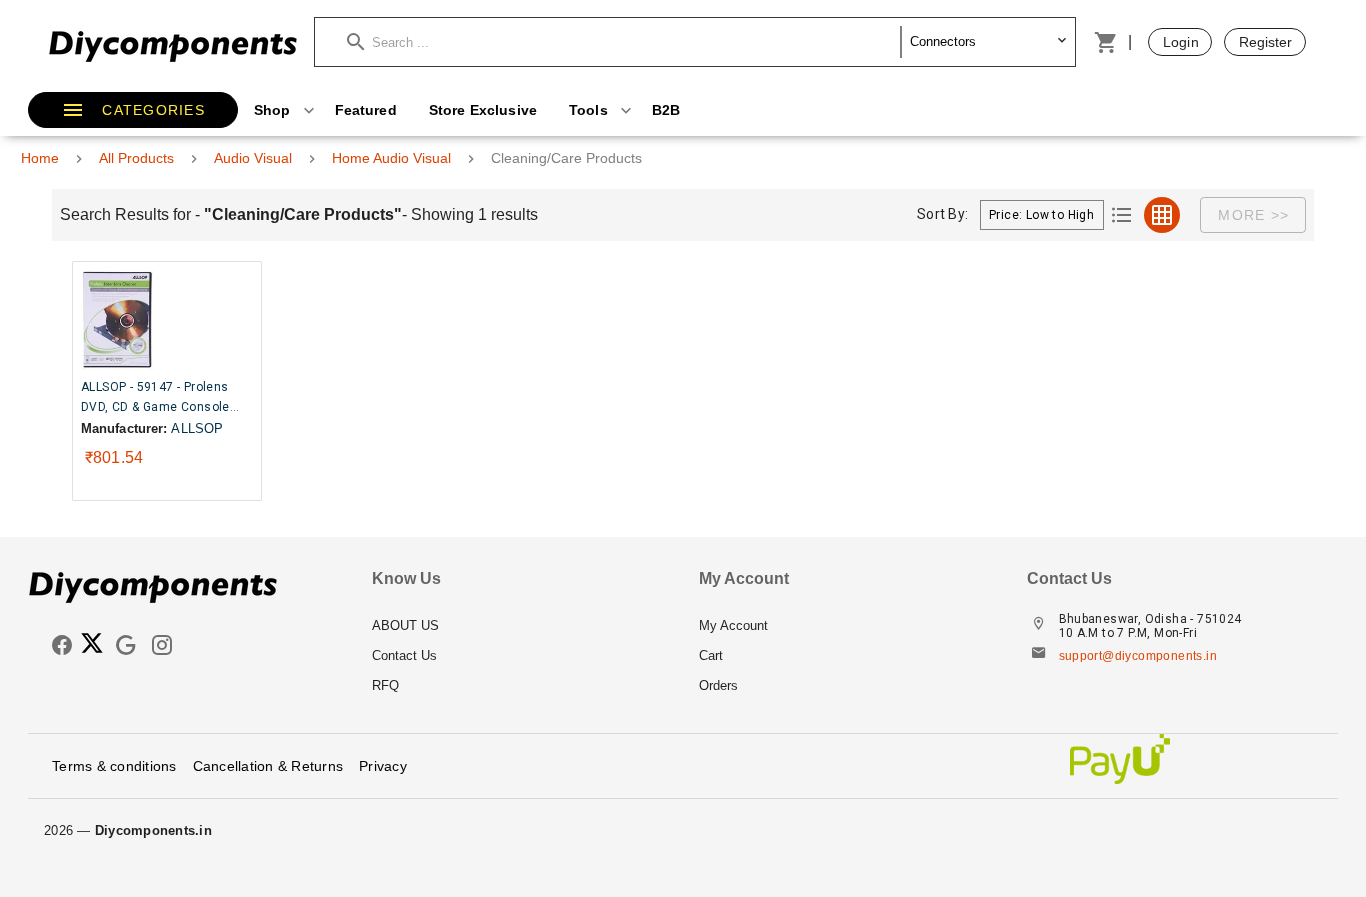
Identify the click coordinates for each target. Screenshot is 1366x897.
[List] (1122, 215)
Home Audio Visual (391, 158)
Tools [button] (590, 110)
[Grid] (1162, 215)
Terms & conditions (114, 766)
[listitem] (520, 626)
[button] (624, 42)
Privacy (383, 766)
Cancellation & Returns (268, 766)
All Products (136, 158)
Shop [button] (274, 110)
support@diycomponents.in (1138, 656)
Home (40, 158)
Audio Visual (253, 158)
